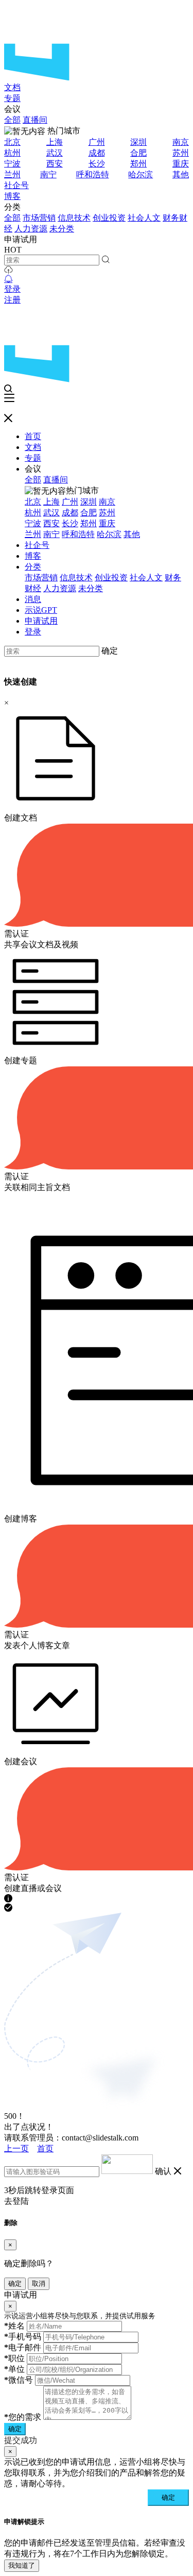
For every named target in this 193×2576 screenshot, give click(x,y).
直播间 (35, 120)
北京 (12, 142)
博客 (12, 196)
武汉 (55, 153)
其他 (181, 174)
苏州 (181, 153)
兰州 (12, 174)
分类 (33, 567)
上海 (55, 142)
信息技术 (74, 218)
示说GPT (41, 610)
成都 (97, 153)
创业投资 (109, 218)
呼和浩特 (93, 174)
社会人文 (144, 218)
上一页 (16, 2148)
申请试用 (41, 621)
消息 (33, 599)
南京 (181, 142)
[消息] (8, 279)
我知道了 (22, 2565)
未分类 (62, 229)
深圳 (138, 142)
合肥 (138, 153)
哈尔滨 (141, 174)
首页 (33, 436)
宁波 (12, 164)
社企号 (16, 185)
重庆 (181, 164)
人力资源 (31, 229)
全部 (12, 120)
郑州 (138, 164)
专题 (12, 98)
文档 (12, 87)
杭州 (12, 153)
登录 (12, 289)
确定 (110, 651)
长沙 (97, 164)
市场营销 (39, 218)
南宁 (48, 174)
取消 (39, 2284)
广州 (97, 142)
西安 (55, 164)
